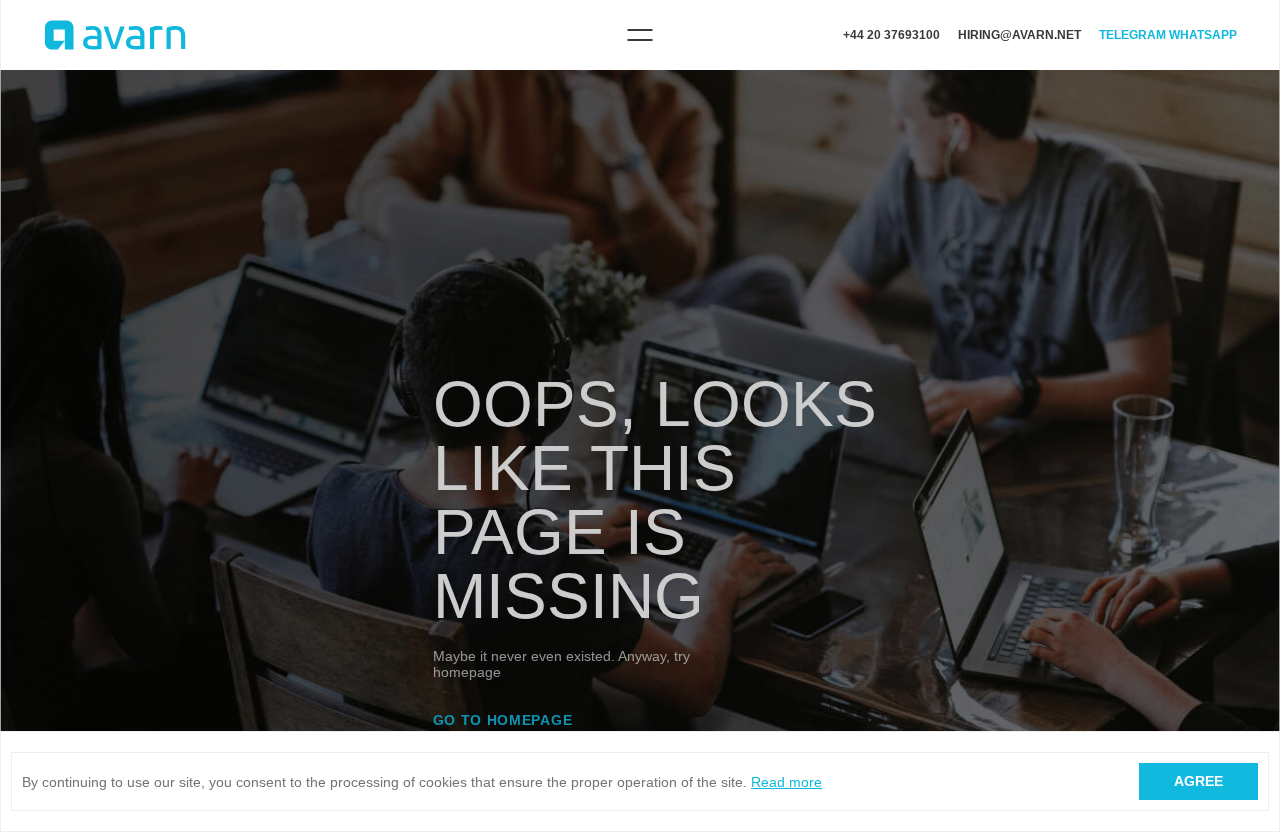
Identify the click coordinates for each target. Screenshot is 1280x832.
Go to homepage (503, 720)
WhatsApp (1203, 35)
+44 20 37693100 (891, 35)
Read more (786, 782)
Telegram (1132, 35)
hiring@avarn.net (1019, 35)
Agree (1198, 781)
